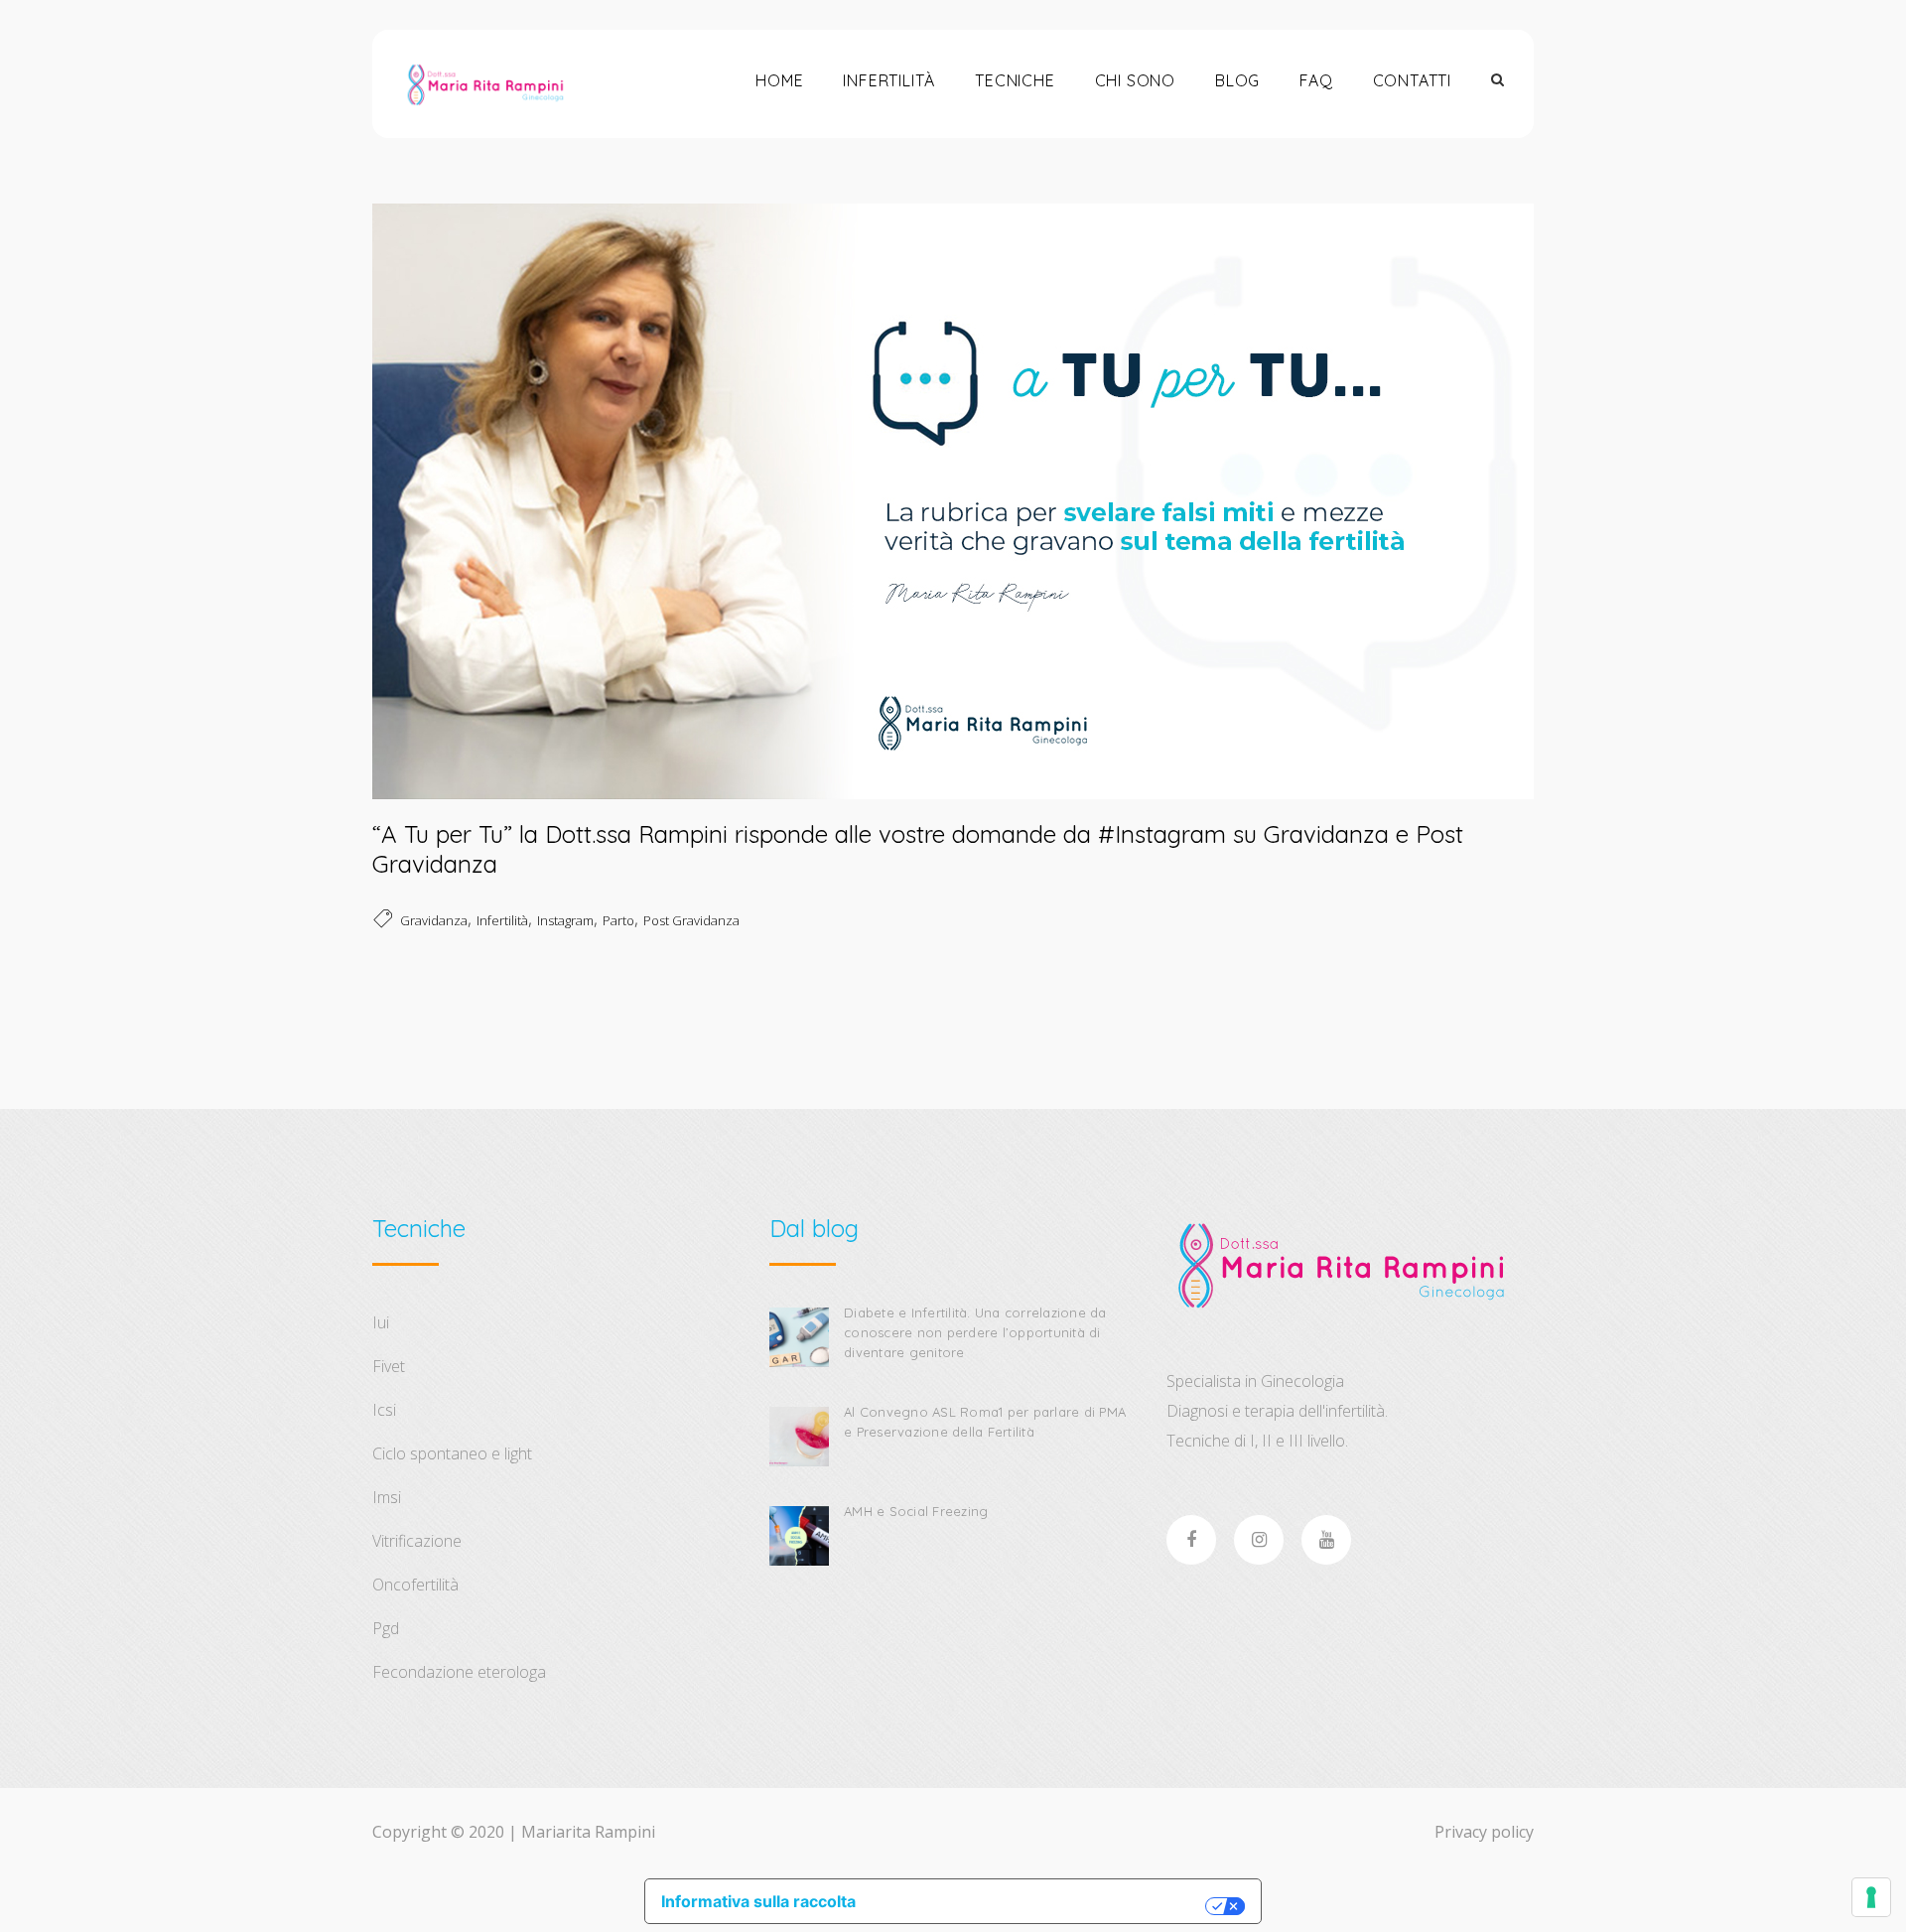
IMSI (387, 1497)
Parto (618, 920)
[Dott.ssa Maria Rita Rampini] (485, 84)
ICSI (384, 1410)
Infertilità (889, 80)
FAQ (1316, 80)
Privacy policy (1484, 1832)
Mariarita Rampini (588, 1832)
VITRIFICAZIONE (417, 1541)
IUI (381, 1322)
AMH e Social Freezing (916, 1511)
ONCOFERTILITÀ (415, 1585)
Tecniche (1015, 80)
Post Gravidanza (691, 920)
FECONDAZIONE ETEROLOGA (459, 1672)
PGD (386, 1628)
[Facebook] (1191, 1540)
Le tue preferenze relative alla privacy (1041, 1906)
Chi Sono (1135, 80)
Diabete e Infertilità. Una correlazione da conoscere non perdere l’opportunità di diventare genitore (975, 1332)
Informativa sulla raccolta (758, 1901)
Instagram (565, 920)
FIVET (389, 1366)
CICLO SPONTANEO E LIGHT (452, 1453)
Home (779, 80)
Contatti (1412, 80)
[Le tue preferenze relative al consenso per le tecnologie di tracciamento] (1871, 1897)
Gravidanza (434, 920)
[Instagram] (1259, 1540)
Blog (1237, 80)
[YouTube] (1326, 1540)
